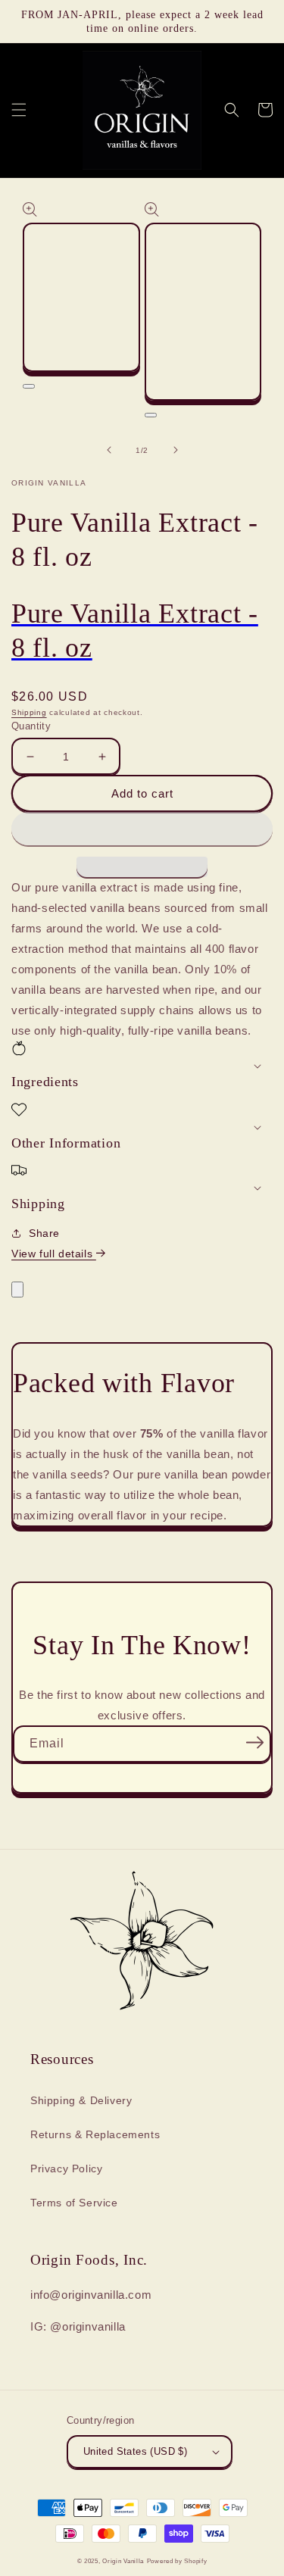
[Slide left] (109, 450)
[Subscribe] (254, 1742)
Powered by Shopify (177, 2561)
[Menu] (19, 110)
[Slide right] (176, 450)
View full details (54, 1254)
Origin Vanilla (123, 2561)
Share (44, 1233)
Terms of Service (74, 2203)
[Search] (232, 110)
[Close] (17, 1290)
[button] (142, 829)
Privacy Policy (66, 2169)
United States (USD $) (135, 2451)
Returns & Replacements (95, 2134)
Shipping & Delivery (81, 2100)
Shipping (29, 712)
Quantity (31, 726)
